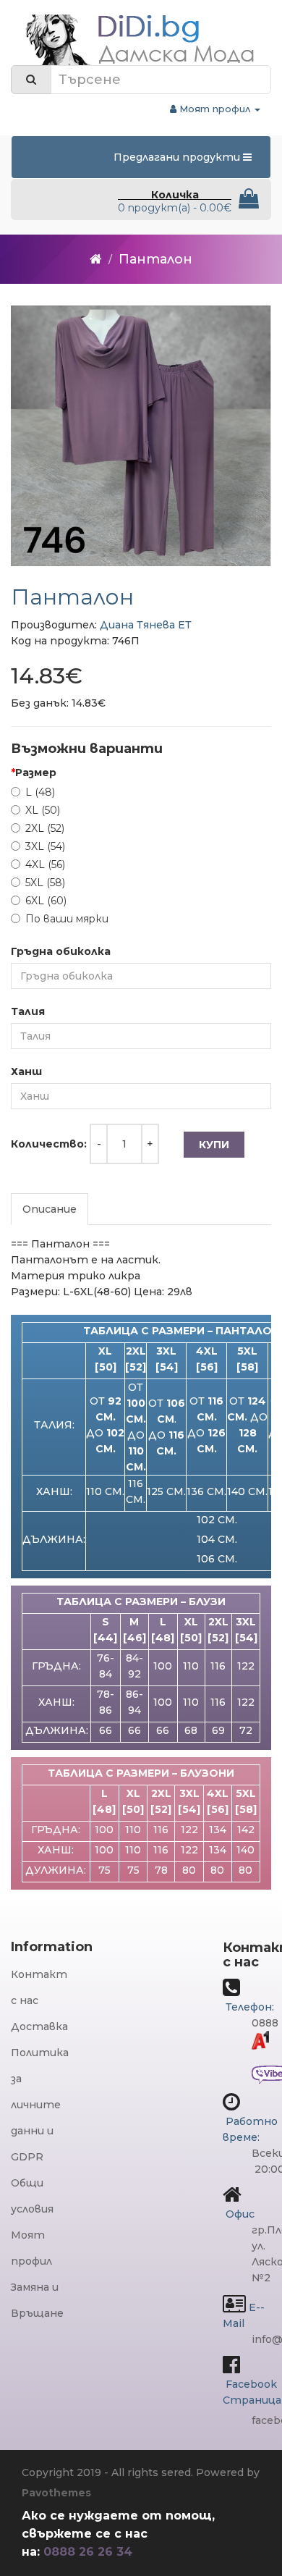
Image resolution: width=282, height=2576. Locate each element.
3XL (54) (45, 846)
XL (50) (43, 810)
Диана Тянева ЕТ (146, 625)
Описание (50, 1209)
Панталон (155, 259)
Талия (28, 1011)
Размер (36, 773)
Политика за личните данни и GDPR (40, 2105)
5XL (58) (45, 883)
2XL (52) (45, 828)
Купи (214, 1145)
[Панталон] (141, 436)
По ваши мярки (67, 919)
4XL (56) (45, 864)
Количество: (49, 1144)
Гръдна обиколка (61, 951)
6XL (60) (46, 901)
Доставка (39, 2026)
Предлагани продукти (178, 157)
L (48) (40, 792)
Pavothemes (56, 2493)
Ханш (26, 1072)
